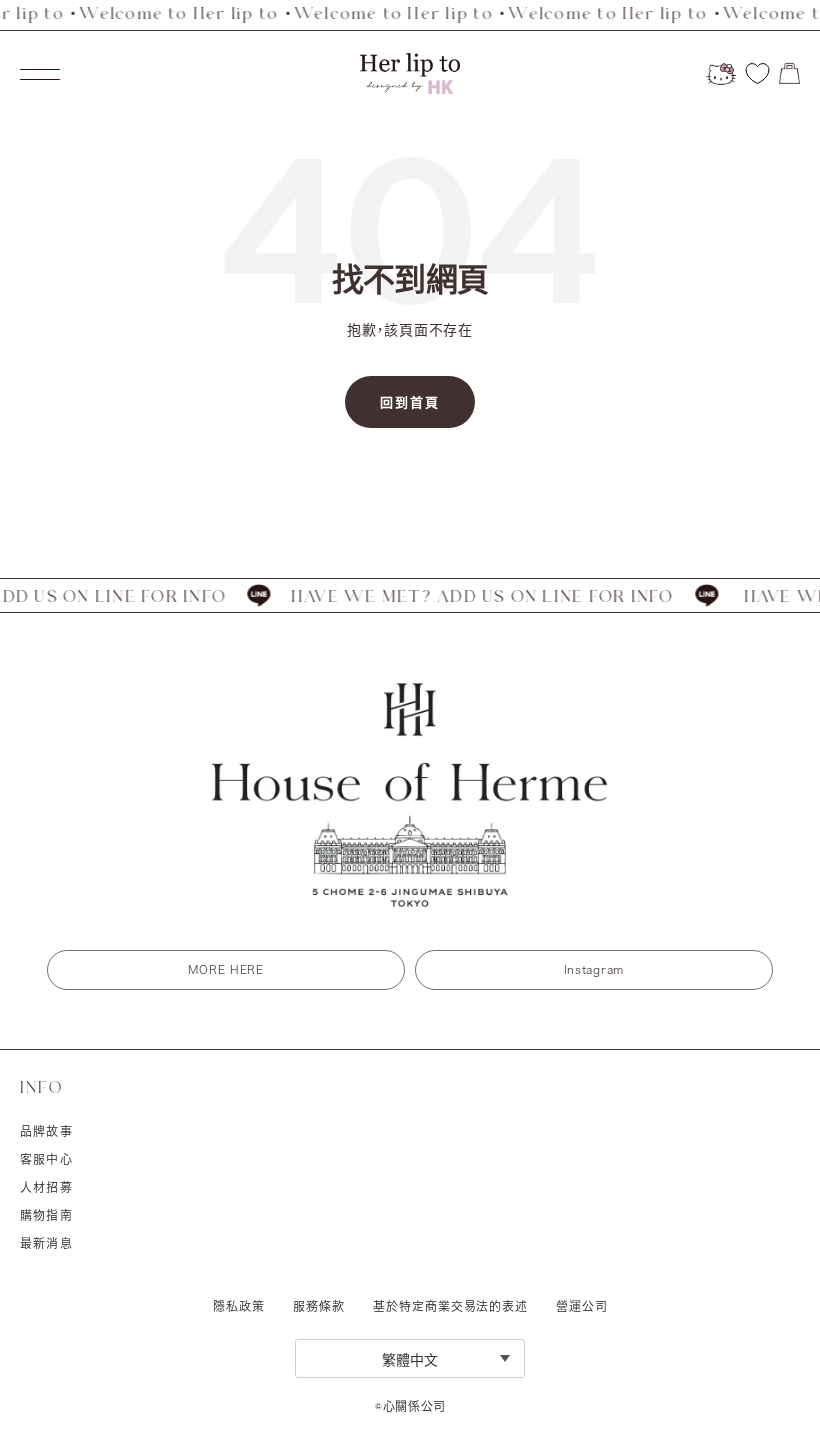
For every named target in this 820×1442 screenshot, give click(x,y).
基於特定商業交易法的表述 (450, 1306)
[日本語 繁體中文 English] (410, 1358)
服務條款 (319, 1306)
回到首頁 (410, 402)
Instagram (594, 969)
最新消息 (46, 1243)
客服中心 (46, 1159)
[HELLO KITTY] (721, 74)
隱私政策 (239, 1306)
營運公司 (581, 1306)
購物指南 (46, 1215)
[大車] (789, 73)
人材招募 (46, 1187)
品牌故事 (46, 1131)
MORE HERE (225, 969)
